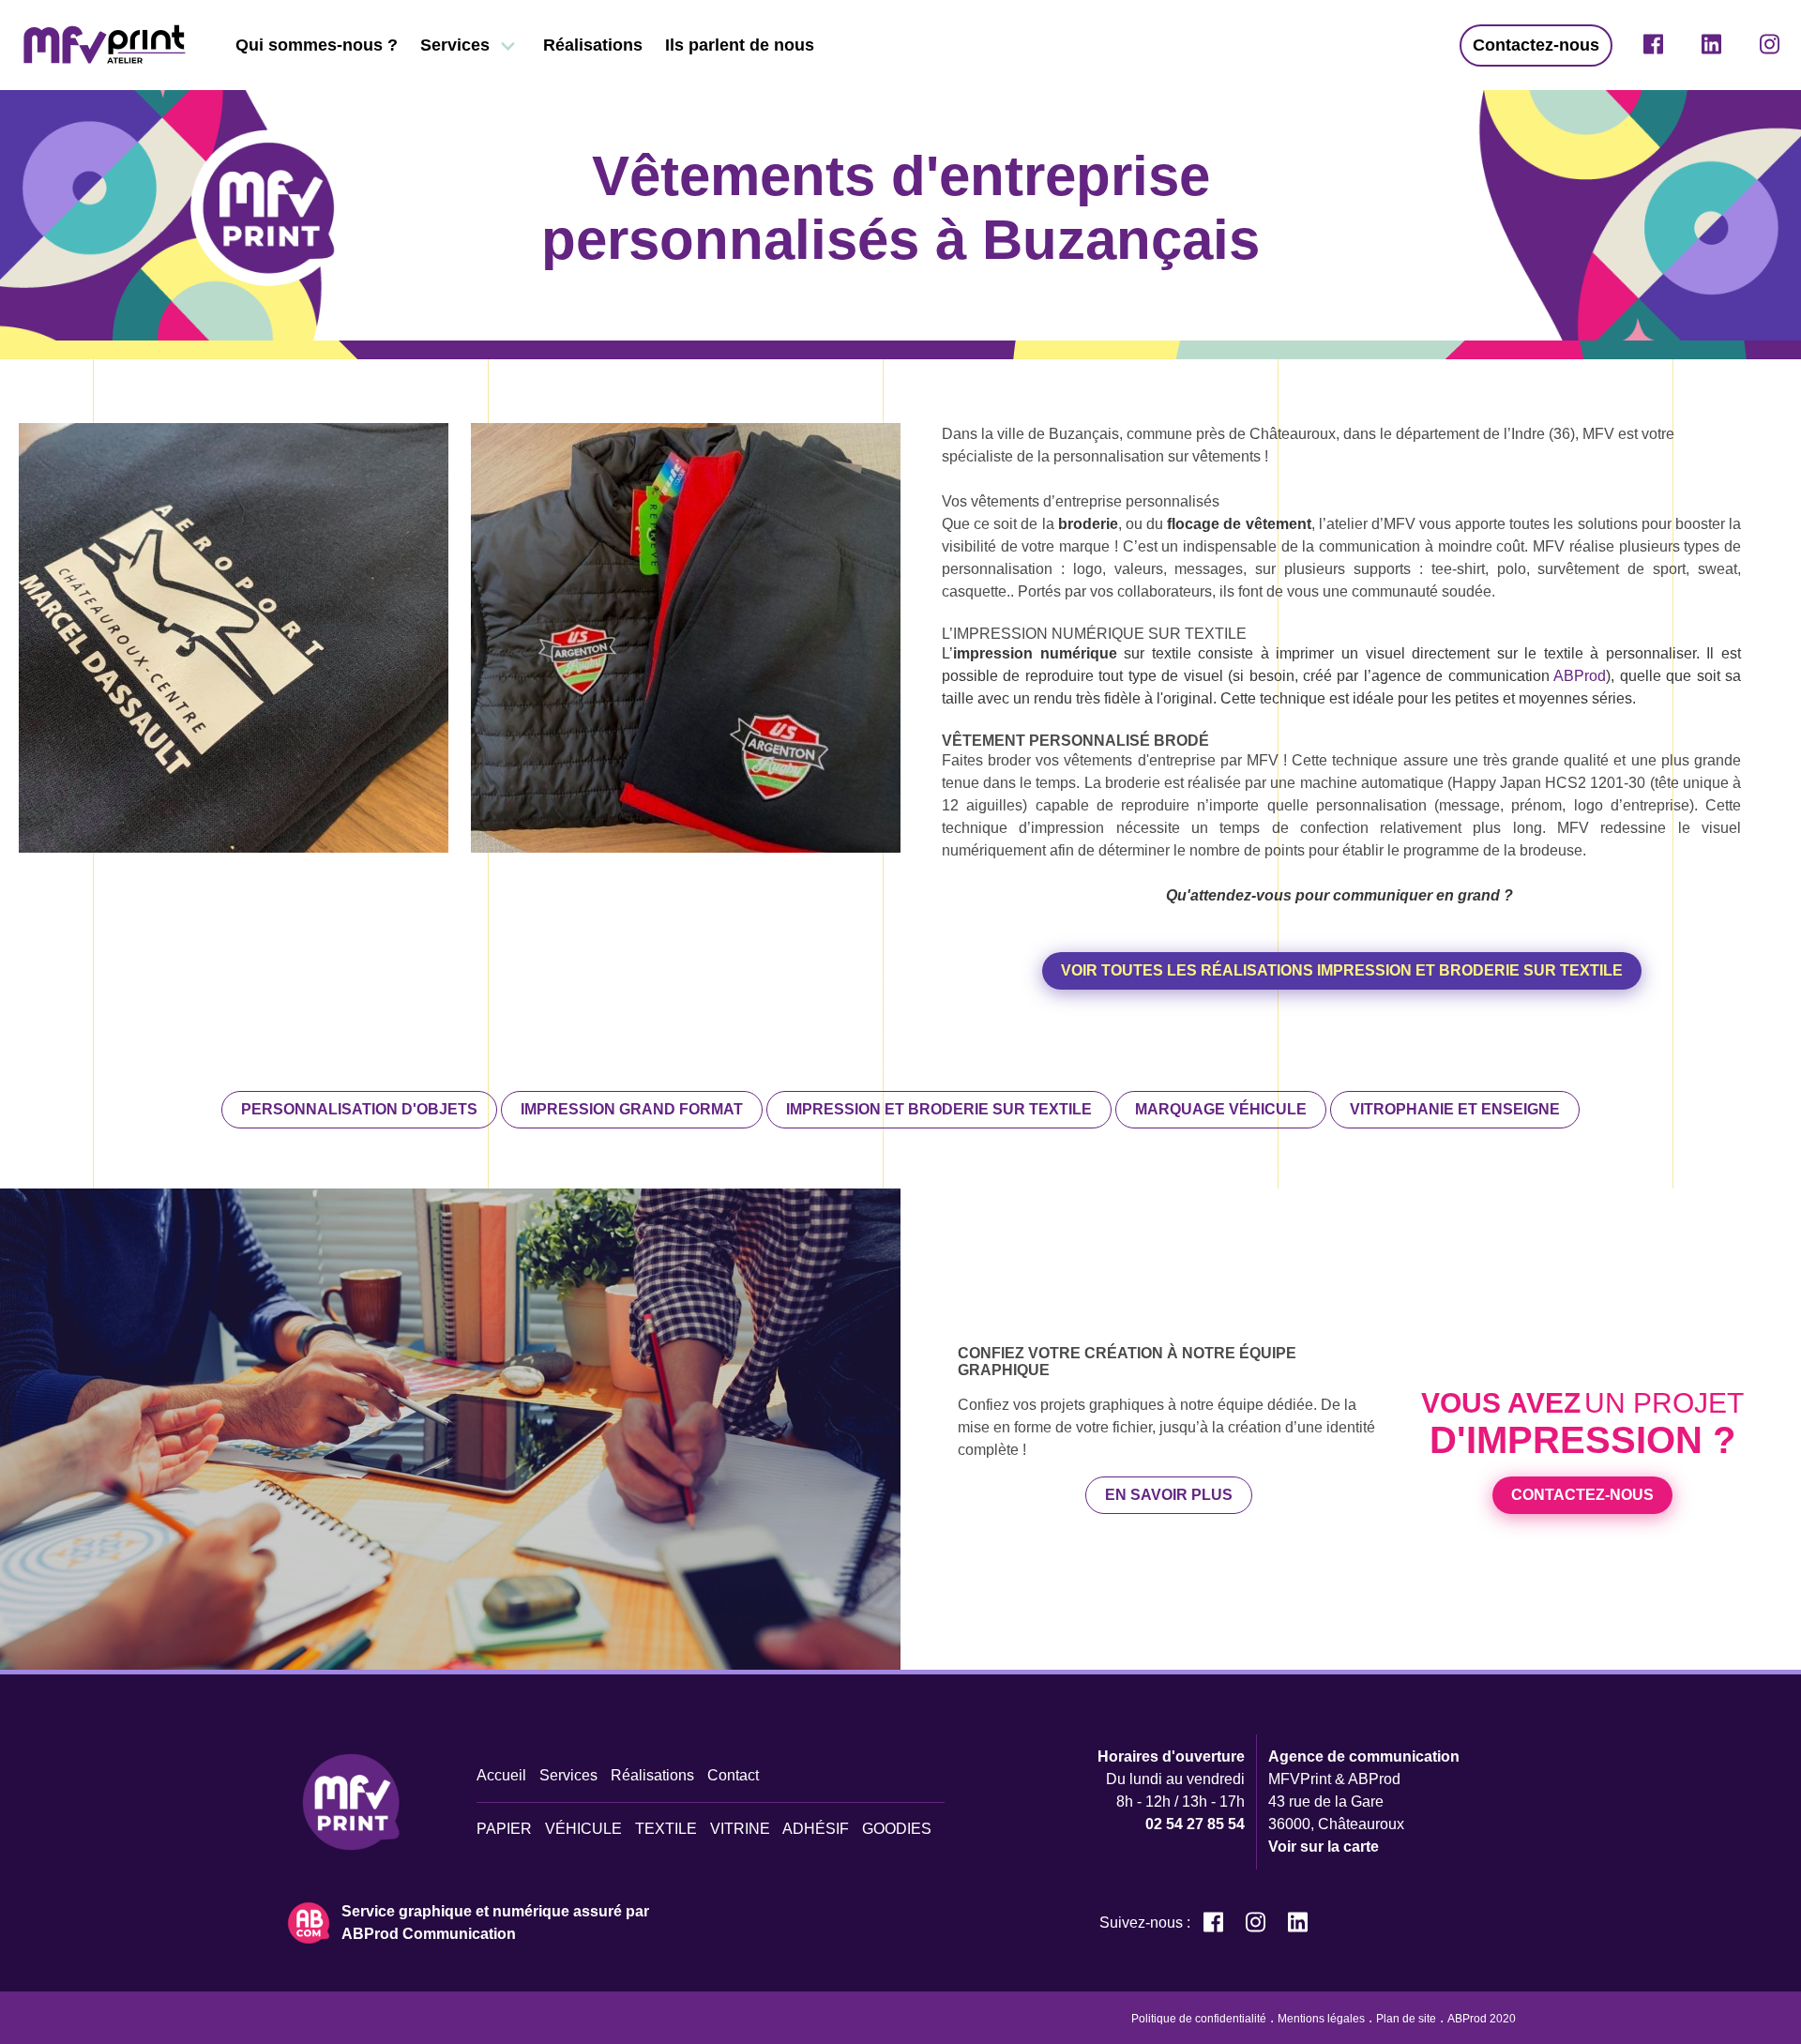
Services (455, 45)
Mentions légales (1321, 2019)
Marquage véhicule (1221, 1109)
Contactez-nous (1536, 45)
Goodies (897, 1829)
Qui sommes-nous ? (317, 45)
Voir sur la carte (1324, 1847)
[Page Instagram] (1770, 45)
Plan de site (1406, 2019)
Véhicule (583, 1829)
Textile (666, 1829)
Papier (504, 1829)
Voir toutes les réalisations (1342, 970)
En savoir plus (1169, 1495)
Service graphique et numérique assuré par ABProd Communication (495, 1923)
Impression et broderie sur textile (939, 1109)
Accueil (501, 1775)
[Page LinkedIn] (1711, 45)
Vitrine (740, 1829)
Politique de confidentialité (1199, 2019)
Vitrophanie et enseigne (1455, 1109)
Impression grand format (632, 1109)
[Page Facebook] (1653, 45)
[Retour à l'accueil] (105, 45)
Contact (733, 1775)
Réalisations (593, 45)
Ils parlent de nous (740, 45)
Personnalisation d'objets (359, 1109)
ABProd (1580, 676)
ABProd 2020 (1482, 2019)
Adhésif (816, 1829)
